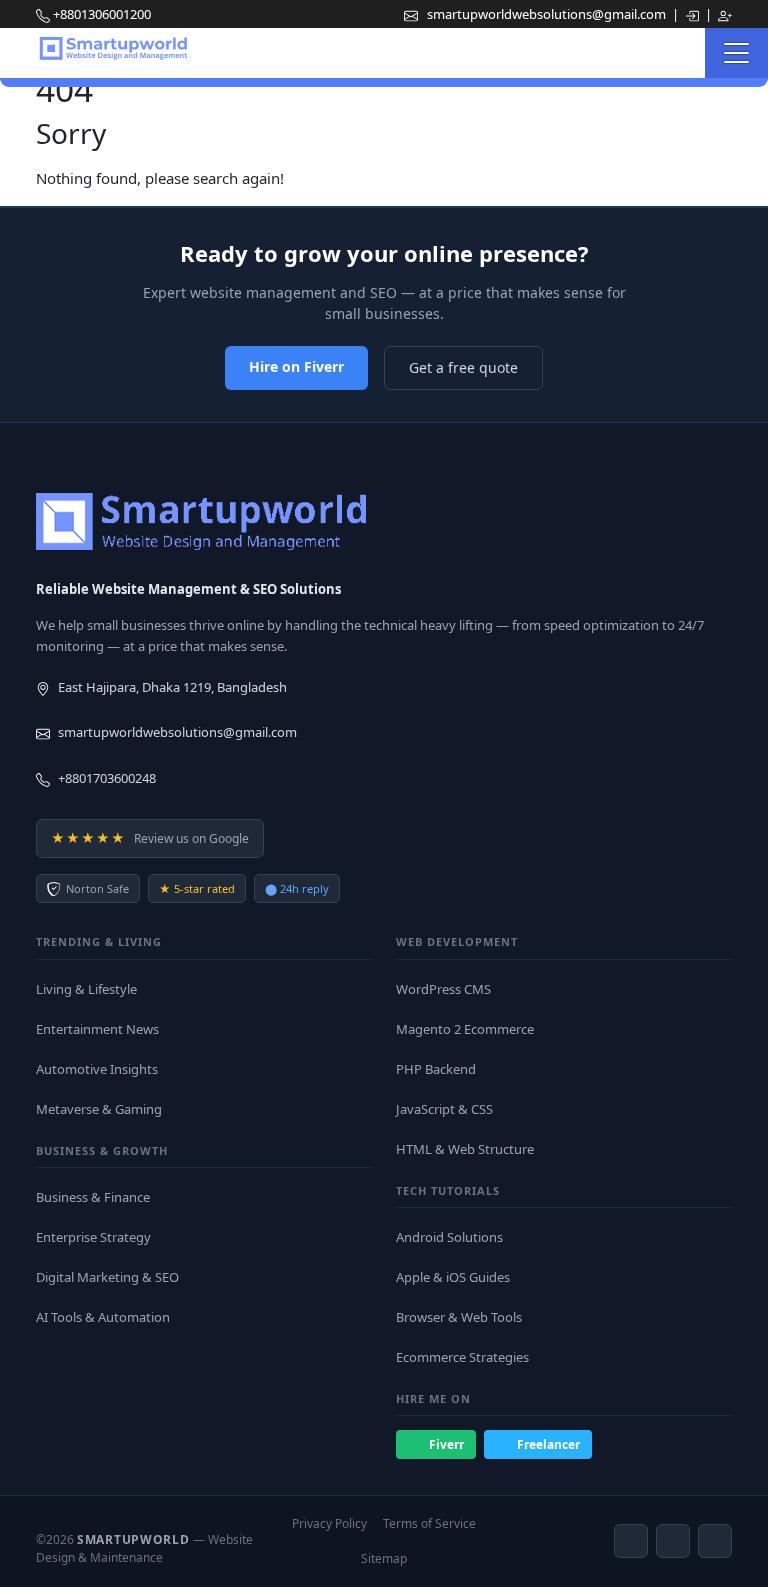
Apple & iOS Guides (453, 1277)
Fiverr (446, 1444)
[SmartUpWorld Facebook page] (631, 1541)
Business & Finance (93, 1197)
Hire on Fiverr (296, 366)
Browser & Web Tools (459, 1317)
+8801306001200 (102, 14)
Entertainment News (97, 1029)
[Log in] (693, 14)
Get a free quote (463, 367)
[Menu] (736, 53)
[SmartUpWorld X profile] (715, 1541)
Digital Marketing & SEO (107, 1277)
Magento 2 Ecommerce (465, 1029)
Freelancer (548, 1444)
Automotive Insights (97, 1069)
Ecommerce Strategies (462, 1357)
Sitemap (384, 1558)
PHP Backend (436, 1069)
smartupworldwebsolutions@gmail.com (548, 14)
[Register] (725, 14)
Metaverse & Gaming (99, 1109)
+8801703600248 (107, 778)
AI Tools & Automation (103, 1317)
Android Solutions (449, 1237)
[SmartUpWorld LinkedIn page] (673, 1541)
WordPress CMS (443, 989)
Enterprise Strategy (93, 1237)
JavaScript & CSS (444, 1109)
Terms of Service (429, 1523)
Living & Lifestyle (86, 989)
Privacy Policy (329, 1523)
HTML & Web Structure (465, 1149)
